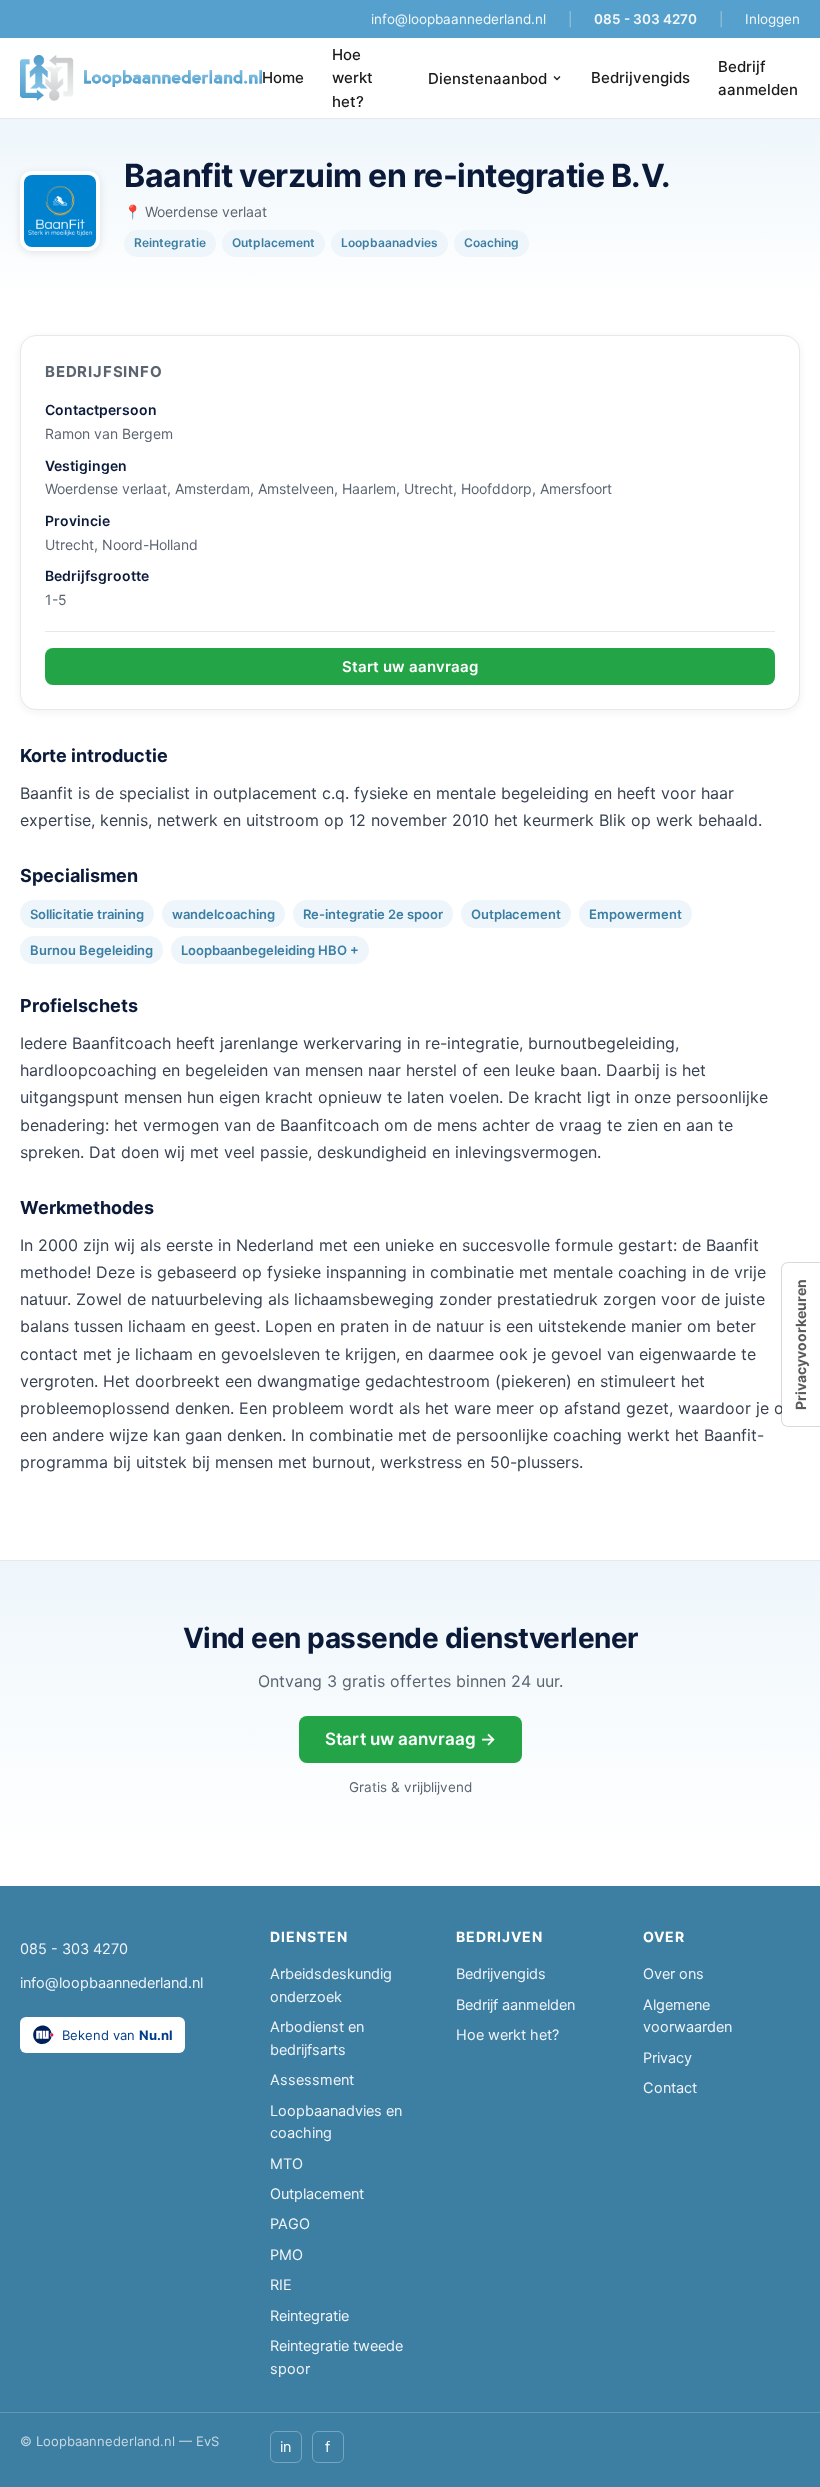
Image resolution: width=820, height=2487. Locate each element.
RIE (281, 2285)
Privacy (667, 2058)
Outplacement (317, 2194)
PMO (286, 2255)
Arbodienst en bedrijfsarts (317, 2038)
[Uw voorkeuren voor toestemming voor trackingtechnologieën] (801, 1344)
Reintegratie (309, 2316)
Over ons (673, 1974)
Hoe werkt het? (352, 78)
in (285, 2447)
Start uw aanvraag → (410, 1739)
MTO (286, 2164)
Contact (670, 2088)
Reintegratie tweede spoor (336, 2357)
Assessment (312, 2080)
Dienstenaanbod (487, 78)
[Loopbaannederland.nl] (141, 78)
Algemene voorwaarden (687, 2016)
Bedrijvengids (640, 77)
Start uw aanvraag (410, 666)
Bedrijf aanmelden (758, 78)
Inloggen (772, 19)
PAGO (290, 2224)
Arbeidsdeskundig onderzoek (331, 1985)
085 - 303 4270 (645, 19)
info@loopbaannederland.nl (458, 19)
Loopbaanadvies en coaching (336, 2122)
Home (283, 77)
